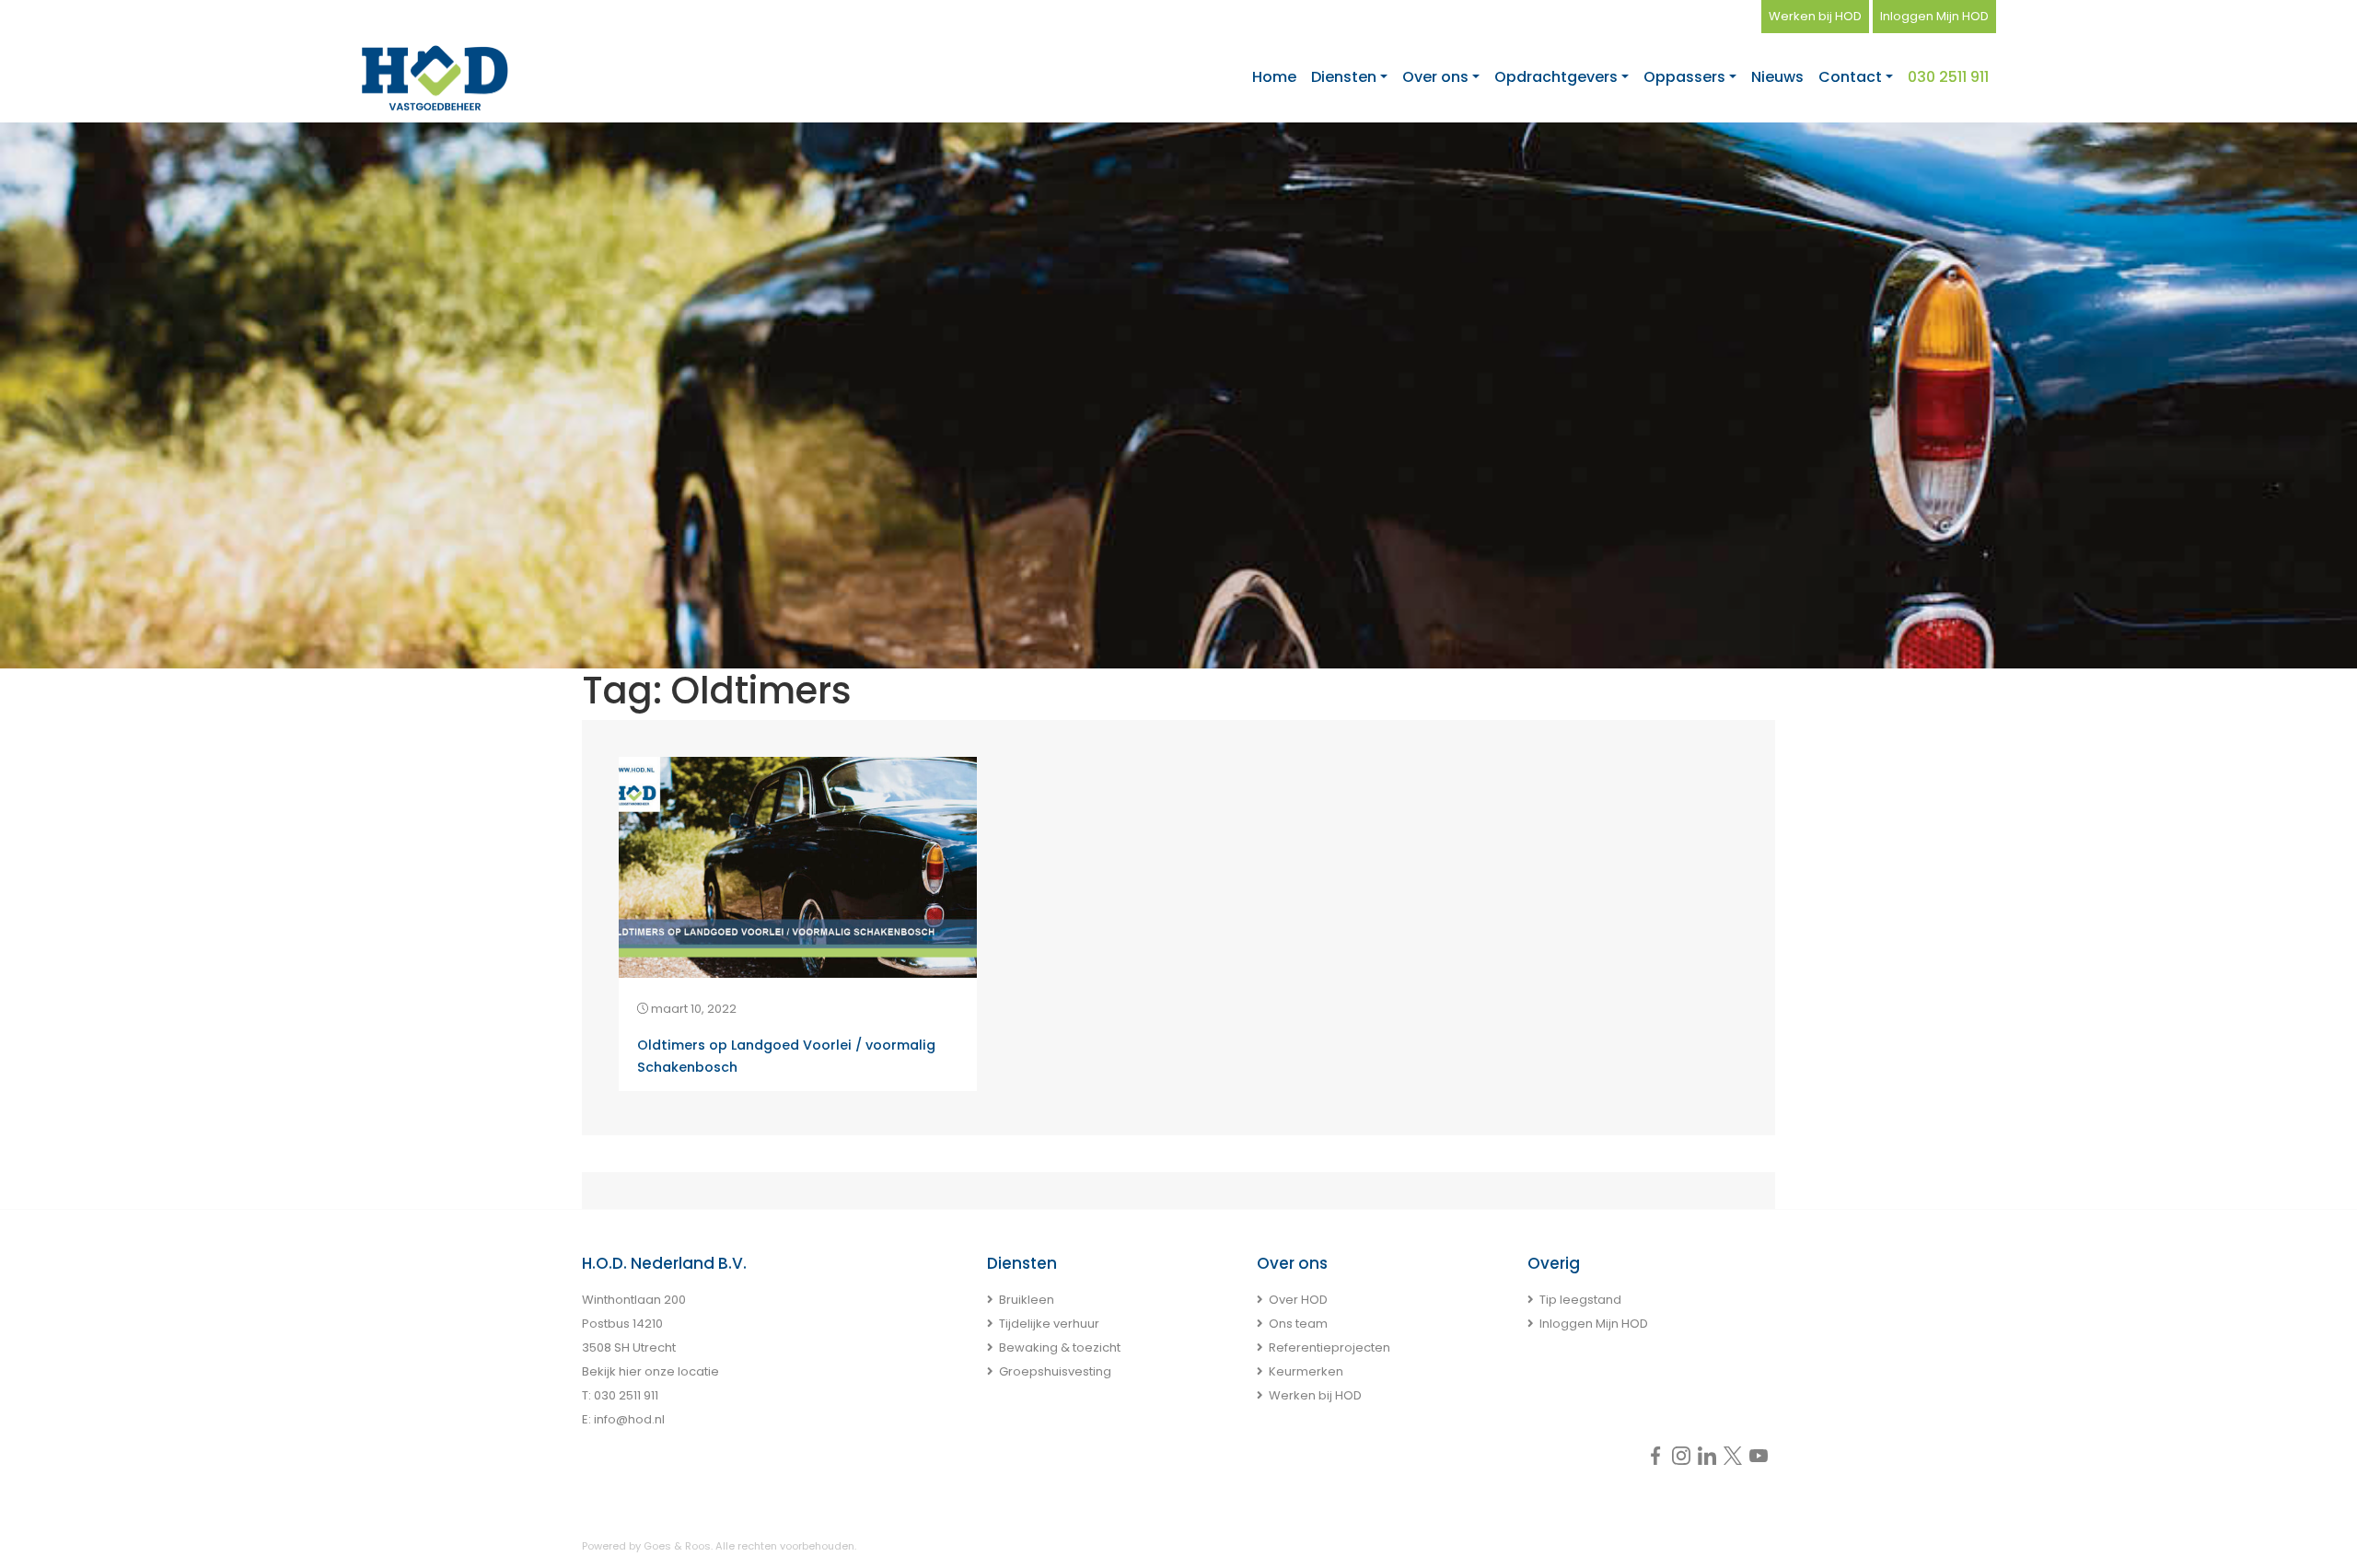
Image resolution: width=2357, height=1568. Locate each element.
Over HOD (1298, 1300)
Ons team (1298, 1324)
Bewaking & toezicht (1060, 1347)
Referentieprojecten (1329, 1347)
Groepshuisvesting (1055, 1371)
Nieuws (1777, 77)
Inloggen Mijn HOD (1934, 16)
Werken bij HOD (1815, 16)
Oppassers (1684, 77)
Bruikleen (1027, 1300)
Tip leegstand (1580, 1300)
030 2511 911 (1948, 77)
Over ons (1435, 77)
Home (1274, 77)
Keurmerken (1306, 1371)
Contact (1850, 77)
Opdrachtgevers (1556, 77)
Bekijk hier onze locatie (650, 1371)
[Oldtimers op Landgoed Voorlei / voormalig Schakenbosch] (798, 866)
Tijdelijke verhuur (1049, 1324)
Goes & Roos (677, 1546)
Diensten (1344, 77)
